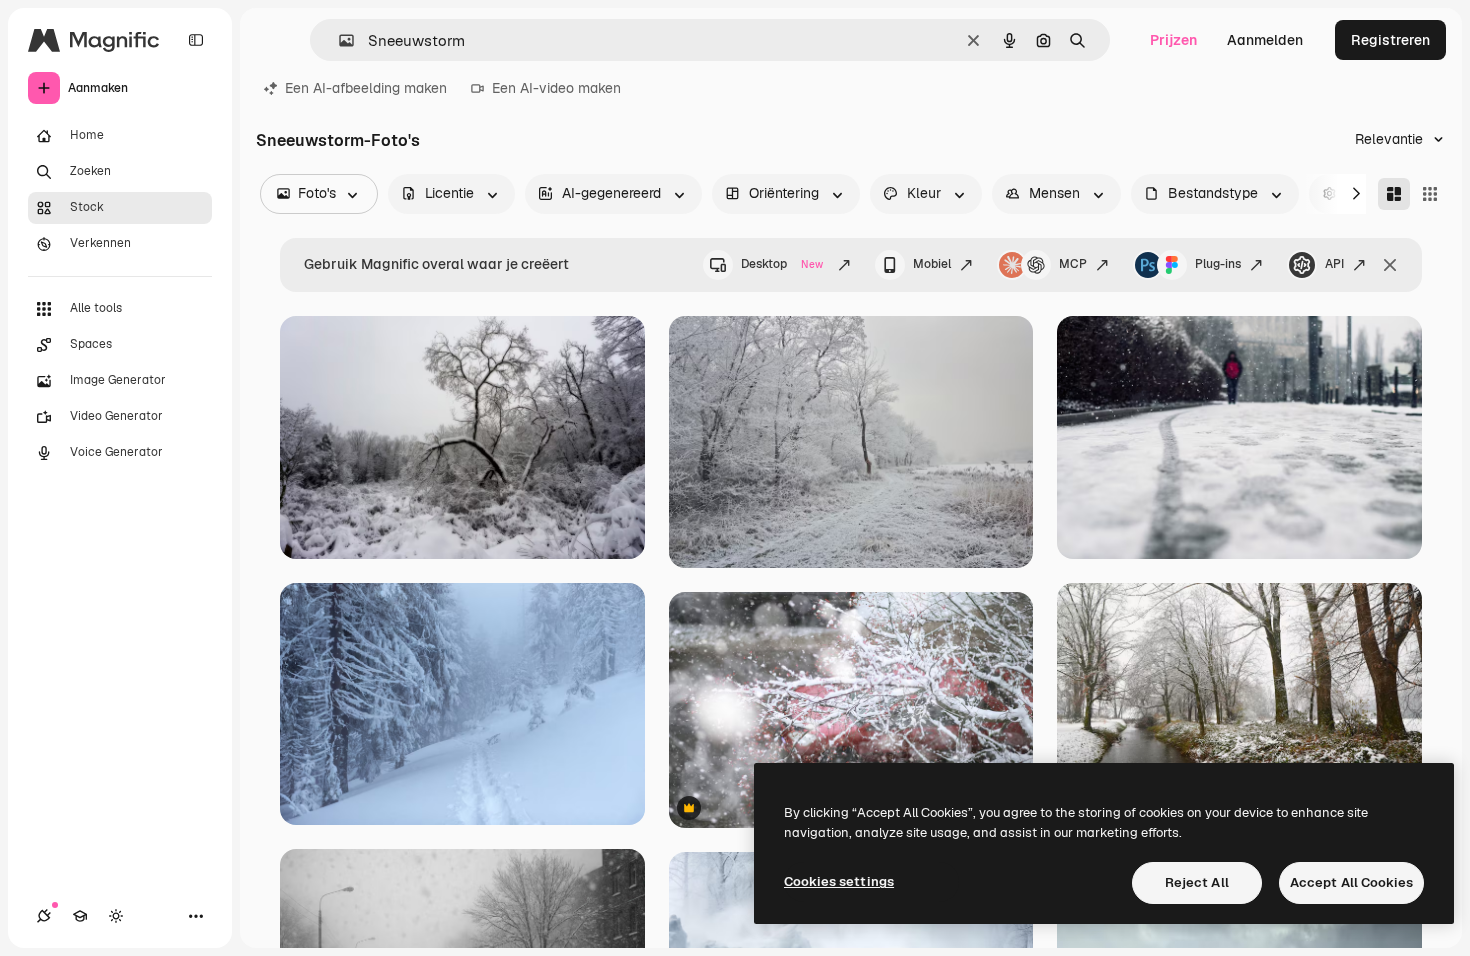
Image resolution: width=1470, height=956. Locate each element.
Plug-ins (1218, 264)
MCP (1073, 264)
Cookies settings (839, 881)
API (1334, 264)
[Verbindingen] (44, 916)
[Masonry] (1394, 194)
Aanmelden (1265, 40)
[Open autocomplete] (338, 40)
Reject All (1197, 882)
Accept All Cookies (1351, 882)
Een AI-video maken (556, 88)
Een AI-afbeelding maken (366, 88)
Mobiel (932, 264)
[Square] (1430, 194)
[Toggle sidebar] (196, 40)
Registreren (1390, 40)
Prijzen (1173, 40)
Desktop (782, 264)
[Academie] (80, 916)
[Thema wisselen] (116, 916)
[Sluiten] (1390, 265)
